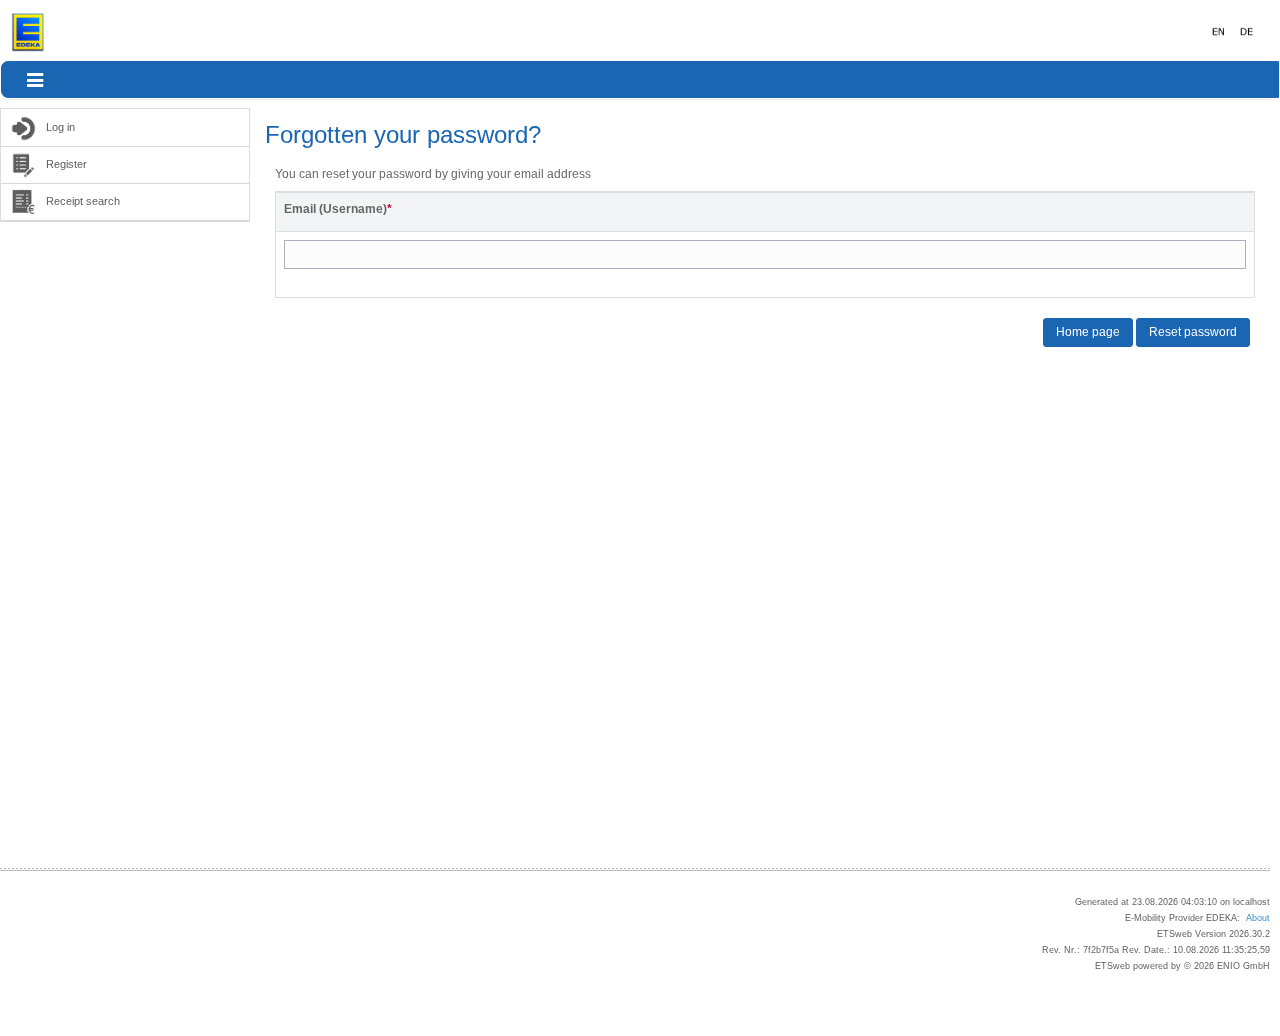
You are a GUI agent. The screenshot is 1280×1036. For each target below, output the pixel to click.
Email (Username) (338, 209)
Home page (1088, 332)
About (1258, 918)
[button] (35, 80)
